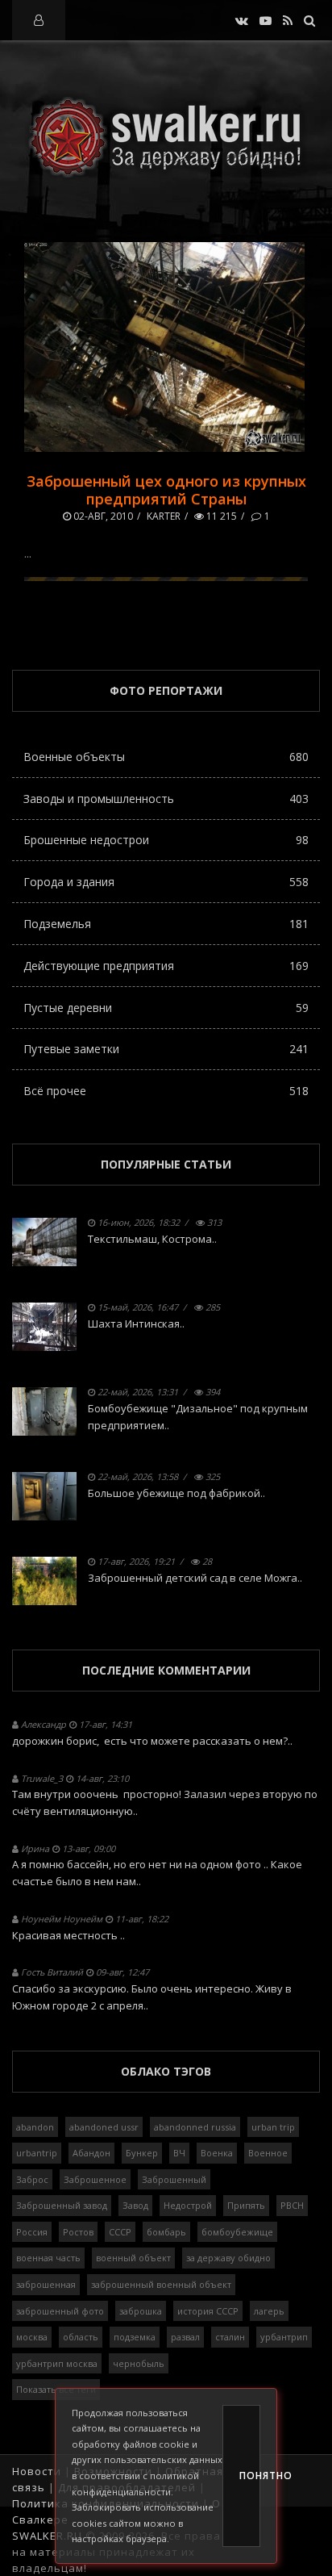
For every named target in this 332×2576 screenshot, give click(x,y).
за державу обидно (228, 2258)
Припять (246, 2205)
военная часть (48, 2258)
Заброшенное (95, 2179)
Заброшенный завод (62, 2205)
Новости (37, 2471)
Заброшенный (174, 2179)
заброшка (141, 2311)
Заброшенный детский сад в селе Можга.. (195, 1578)
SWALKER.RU (47, 2536)
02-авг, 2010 (102, 516)
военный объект (133, 2258)
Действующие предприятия (166, 966)
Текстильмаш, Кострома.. (152, 1239)
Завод (135, 2205)
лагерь (269, 2311)
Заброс (32, 2179)
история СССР (208, 2311)
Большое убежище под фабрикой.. (176, 1493)
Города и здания (166, 882)
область (81, 2337)
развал (185, 2337)
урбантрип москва (57, 2363)
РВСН (292, 2205)
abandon (35, 2127)
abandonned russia (195, 2127)
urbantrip (37, 2153)
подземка (135, 2337)
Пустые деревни (166, 1008)
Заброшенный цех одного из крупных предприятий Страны (166, 490)
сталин (230, 2337)
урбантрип (284, 2337)
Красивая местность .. (68, 1935)
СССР (120, 2232)
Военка (217, 2153)
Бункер (142, 2153)
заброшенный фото (60, 2311)
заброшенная (46, 2284)
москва (32, 2337)
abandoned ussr (104, 2127)
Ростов (78, 2232)
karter (164, 516)
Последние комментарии (166, 1670)
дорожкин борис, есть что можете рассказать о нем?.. (152, 1741)
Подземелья (166, 924)
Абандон (91, 2153)
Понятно (250, 2476)
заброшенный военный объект (161, 2284)
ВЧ (179, 2153)
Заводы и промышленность (166, 799)
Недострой (188, 2205)
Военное (268, 2153)
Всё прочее (166, 1091)
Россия (32, 2232)
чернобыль (139, 2363)
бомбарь (166, 2232)
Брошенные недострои (166, 840)
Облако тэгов (166, 2071)
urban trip (273, 2127)
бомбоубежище (237, 2232)
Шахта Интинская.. (136, 1324)
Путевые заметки (166, 1049)
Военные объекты (166, 757)
